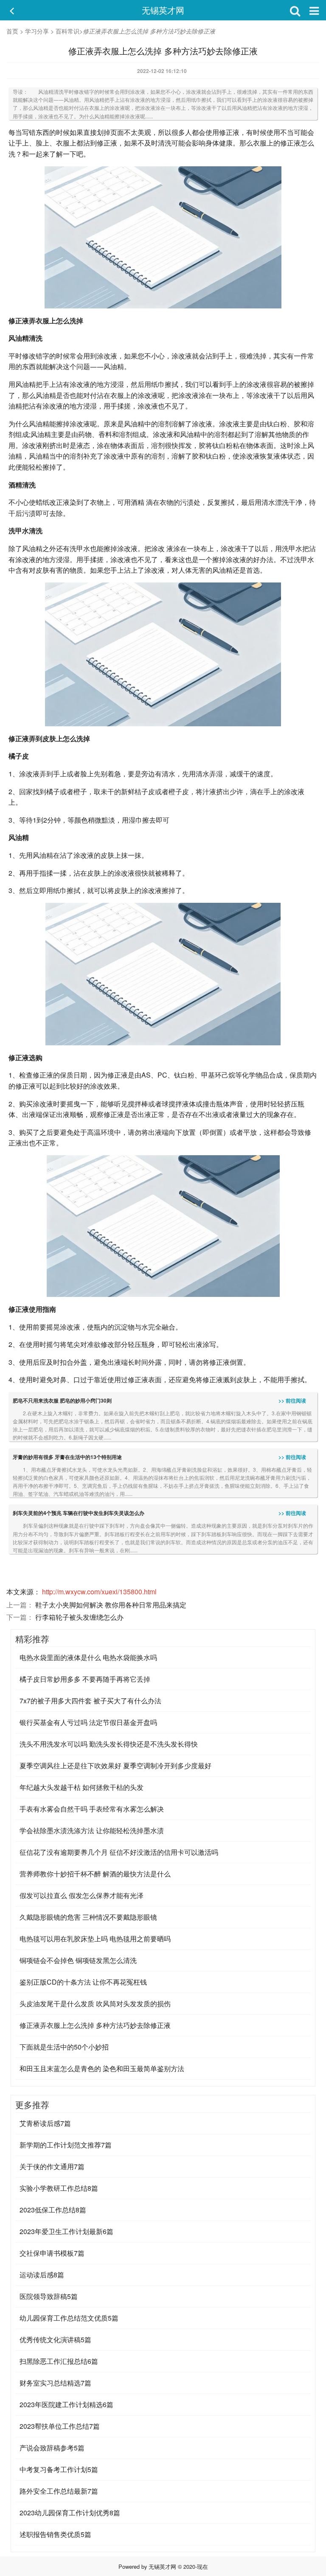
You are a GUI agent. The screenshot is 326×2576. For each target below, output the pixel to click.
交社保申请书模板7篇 (52, 2253)
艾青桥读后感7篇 (45, 2123)
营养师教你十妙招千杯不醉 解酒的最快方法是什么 (95, 1874)
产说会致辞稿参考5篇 (52, 2448)
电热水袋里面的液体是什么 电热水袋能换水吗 (88, 1657)
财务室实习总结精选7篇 (55, 2383)
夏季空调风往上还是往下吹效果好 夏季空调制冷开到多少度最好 (115, 1765)
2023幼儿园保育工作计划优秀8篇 (70, 2513)
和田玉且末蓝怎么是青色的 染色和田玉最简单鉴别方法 (102, 2068)
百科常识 (67, 31)
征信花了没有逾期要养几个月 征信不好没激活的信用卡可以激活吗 (119, 1852)
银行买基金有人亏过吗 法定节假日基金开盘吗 (88, 1722)
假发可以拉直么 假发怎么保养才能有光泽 (81, 1895)
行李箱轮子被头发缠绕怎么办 (79, 1617)
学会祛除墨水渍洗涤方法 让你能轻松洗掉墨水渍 (92, 1830)
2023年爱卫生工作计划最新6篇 (66, 2231)
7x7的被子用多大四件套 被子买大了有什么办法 (90, 1701)
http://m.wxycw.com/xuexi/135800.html (99, 1592)
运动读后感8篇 (42, 2275)
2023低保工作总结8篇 (53, 2210)
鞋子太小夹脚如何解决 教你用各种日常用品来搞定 (111, 1605)
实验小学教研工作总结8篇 (59, 2188)
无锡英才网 (163, 10)
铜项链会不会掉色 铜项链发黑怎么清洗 (78, 1960)
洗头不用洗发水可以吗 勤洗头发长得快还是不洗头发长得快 (109, 1744)
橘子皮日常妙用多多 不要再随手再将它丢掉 (85, 1679)
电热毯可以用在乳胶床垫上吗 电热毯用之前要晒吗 (95, 1939)
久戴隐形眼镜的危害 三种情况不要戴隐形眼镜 (88, 1917)
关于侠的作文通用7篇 (52, 2166)
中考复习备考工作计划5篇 (59, 2469)
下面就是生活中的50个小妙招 (64, 2047)
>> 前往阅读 (292, 1400)
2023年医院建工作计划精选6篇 (66, 2404)
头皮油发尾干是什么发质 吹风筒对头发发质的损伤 (95, 2003)
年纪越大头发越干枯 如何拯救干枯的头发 (81, 1787)
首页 (12, 31)
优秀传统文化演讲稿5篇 (55, 2339)
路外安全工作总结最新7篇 (59, 2491)
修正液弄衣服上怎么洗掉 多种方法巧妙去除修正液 (95, 2025)
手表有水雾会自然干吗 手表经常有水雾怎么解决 (92, 1809)
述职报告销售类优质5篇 (55, 2534)
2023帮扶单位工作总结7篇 (60, 2426)
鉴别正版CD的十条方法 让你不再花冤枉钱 (83, 1982)
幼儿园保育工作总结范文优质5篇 (69, 2318)
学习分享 (37, 31)
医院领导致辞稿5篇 (49, 2296)
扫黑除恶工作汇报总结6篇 (59, 2361)
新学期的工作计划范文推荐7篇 (66, 2145)
